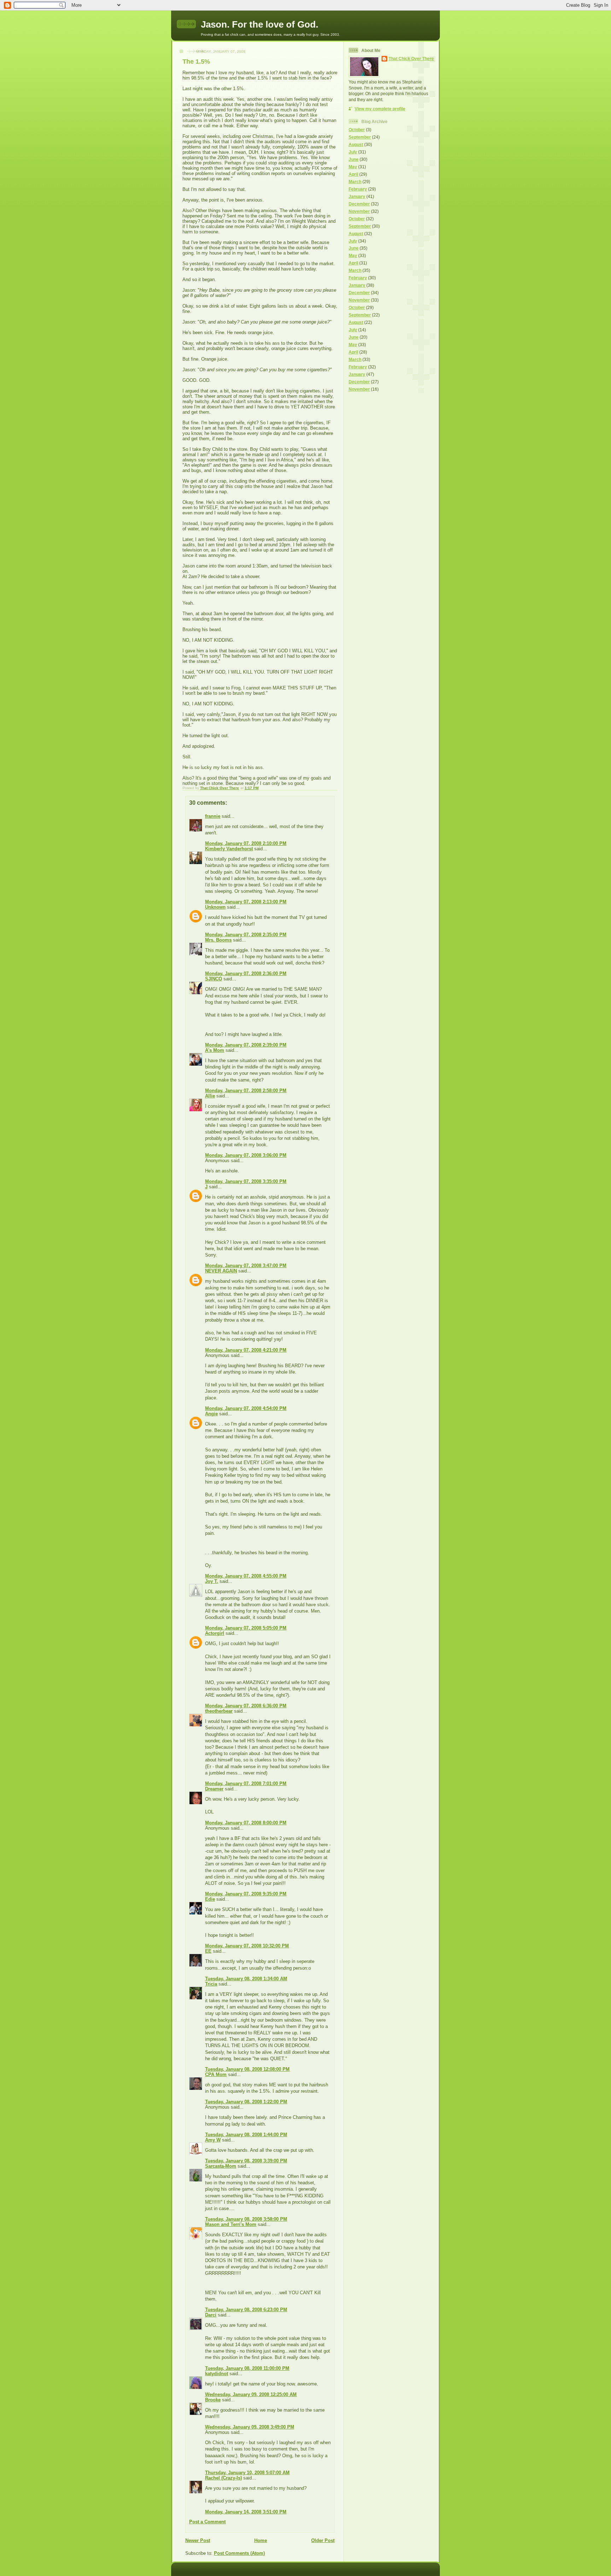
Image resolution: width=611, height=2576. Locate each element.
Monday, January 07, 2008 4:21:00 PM (246, 1350)
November (359, 211)
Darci (211, 2315)
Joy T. (212, 1581)
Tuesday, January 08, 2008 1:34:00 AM (246, 1979)
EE (208, 1951)
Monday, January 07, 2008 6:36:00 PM (246, 1706)
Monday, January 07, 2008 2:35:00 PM (246, 935)
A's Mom (215, 1050)
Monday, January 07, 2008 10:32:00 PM (247, 1946)
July (353, 152)
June (354, 159)
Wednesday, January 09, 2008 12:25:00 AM (251, 2394)
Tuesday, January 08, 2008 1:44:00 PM (246, 2135)
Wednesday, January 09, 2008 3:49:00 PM (250, 2427)
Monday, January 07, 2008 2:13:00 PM (246, 902)
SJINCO (214, 979)
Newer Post (198, 2540)
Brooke (213, 2400)
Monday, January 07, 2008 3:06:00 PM (246, 1155)
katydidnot (217, 2374)
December (359, 204)
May (353, 167)
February (358, 189)
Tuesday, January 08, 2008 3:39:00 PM (246, 2161)
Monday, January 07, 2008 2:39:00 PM (246, 1045)
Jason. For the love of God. (260, 24)
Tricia (211, 1984)
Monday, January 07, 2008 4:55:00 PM (246, 1576)
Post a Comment (207, 2522)
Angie (211, 1414)
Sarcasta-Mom (221, 2166)
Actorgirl (215, 1633)
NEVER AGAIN (221, 1271)
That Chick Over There (411, 59)
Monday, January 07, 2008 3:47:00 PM (246, 1266)
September (360, 137)
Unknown (215, 907)
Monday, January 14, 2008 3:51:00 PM (246, 2512)
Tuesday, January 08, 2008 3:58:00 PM (246, 2219)
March (355, 182)
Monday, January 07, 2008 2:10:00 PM (246, 843)
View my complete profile (380, 109)
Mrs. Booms (218, 940)
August (356, 144)
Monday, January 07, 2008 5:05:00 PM (246, 1628)
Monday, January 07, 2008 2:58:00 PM (246, 1091)
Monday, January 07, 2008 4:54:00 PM (246, 1408)
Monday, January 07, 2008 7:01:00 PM (246, 1784)
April (353, 174)
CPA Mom (216, 2074)
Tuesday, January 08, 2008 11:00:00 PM (247, 2368)
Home (261, 2540)
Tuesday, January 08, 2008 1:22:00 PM (246, 2102)
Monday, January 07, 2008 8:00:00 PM (246, 1823)
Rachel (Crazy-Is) (223, 2478)
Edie (210, 1899)
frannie (213, 816)
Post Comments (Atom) (239, 2553)
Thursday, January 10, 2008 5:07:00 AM (247, 2473)
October (357, 130)
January (357, 196)
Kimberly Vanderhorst (229, 849)
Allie (210, 1096)
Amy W (213, 2140)
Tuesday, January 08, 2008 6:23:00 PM (246, 2310)
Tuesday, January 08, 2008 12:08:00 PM (247, 2069)
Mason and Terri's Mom (231, 2224)
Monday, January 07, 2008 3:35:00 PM (246, 1181)
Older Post (323, 2540)
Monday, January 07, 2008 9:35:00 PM (246, 1894)
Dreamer (214, 1789)
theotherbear (219, 1711)
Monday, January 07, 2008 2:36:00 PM (246, 974)
